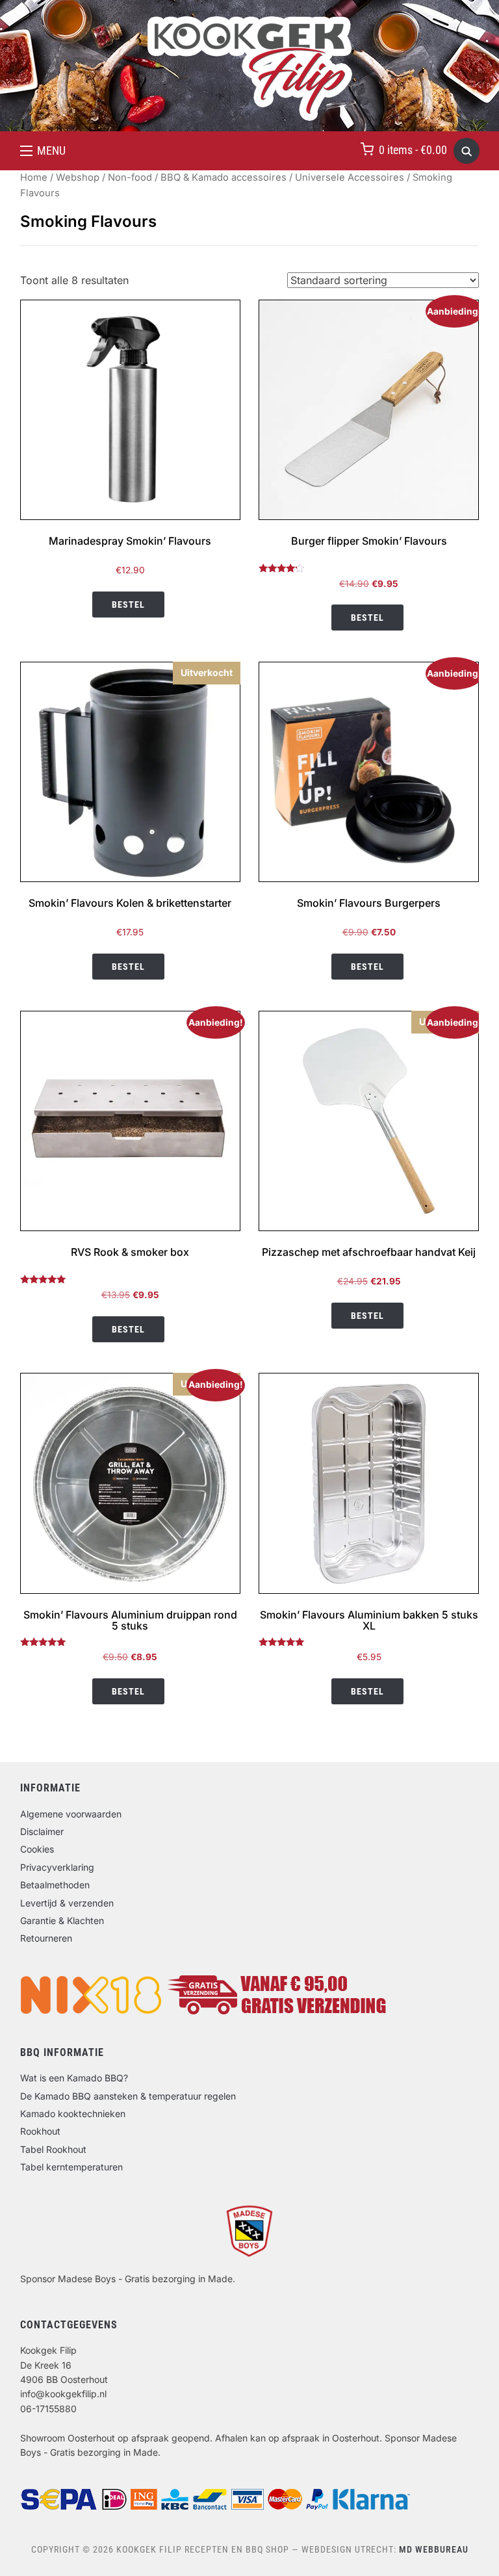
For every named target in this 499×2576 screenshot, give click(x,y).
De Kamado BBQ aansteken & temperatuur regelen (128, 2096)
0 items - (413, 150)
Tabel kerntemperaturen (71, 2167)
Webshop (78, 177)
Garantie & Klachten (62, 1920)
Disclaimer (42, 1831)
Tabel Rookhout (53, 2149)
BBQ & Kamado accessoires (224, 177)
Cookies (37, 1849)
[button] (43, 151)
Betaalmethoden (55, 1885)
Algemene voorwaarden (71, 1814)
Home (34, 177)
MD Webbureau (434, 2549)
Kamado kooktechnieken (73, 2114)
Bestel (128, 605)
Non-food (130, 177)
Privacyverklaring (57, 1867)
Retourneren (46, 1938)
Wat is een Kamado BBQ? (74, 2078)
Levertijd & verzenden (67, 1903)
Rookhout (40, 2131)
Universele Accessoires (350, 177)
